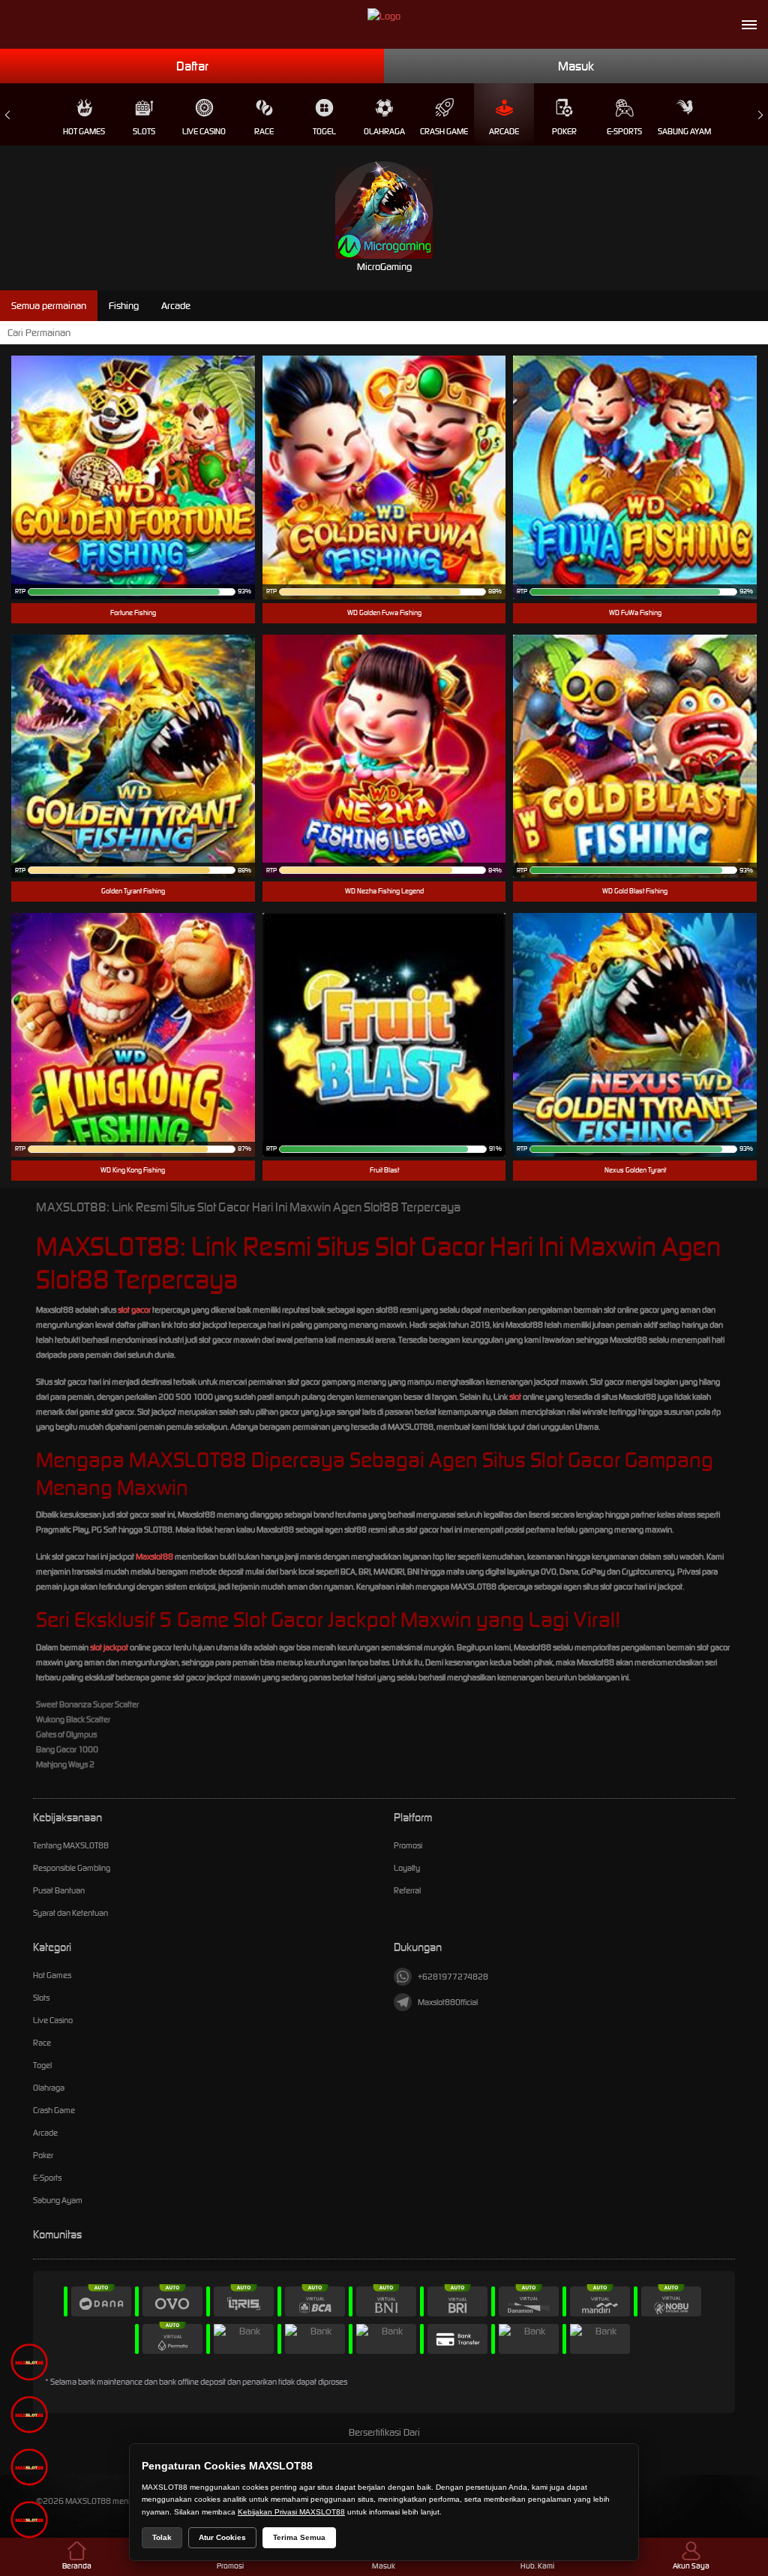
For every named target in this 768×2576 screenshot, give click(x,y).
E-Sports (624, 131)
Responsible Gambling (72, 1868)
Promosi (408, 1845)
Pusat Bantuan (59, 1890)
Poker (564, 131)
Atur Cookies (222, 2537)
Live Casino (204, 131)
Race (264, 131)
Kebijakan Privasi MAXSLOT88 (291, 2512)
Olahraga (384, 131)
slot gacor (134, 1310)
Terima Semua (299, 2537)
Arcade (504, 131)
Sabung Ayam (684, 131)
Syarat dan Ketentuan (70, 1913)
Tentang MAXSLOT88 (71, 1845)
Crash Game (444, 131)
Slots (144, 131)
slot (515, 1397)
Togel (324, 131)
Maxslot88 (154, 1557)
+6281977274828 (453, 1977)
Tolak (162, 2537)
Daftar (192, 66)
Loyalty (407, 1868)
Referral (407, 1890)
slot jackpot (109, 1647)
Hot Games (84, 131)
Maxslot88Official (448, 2002)
